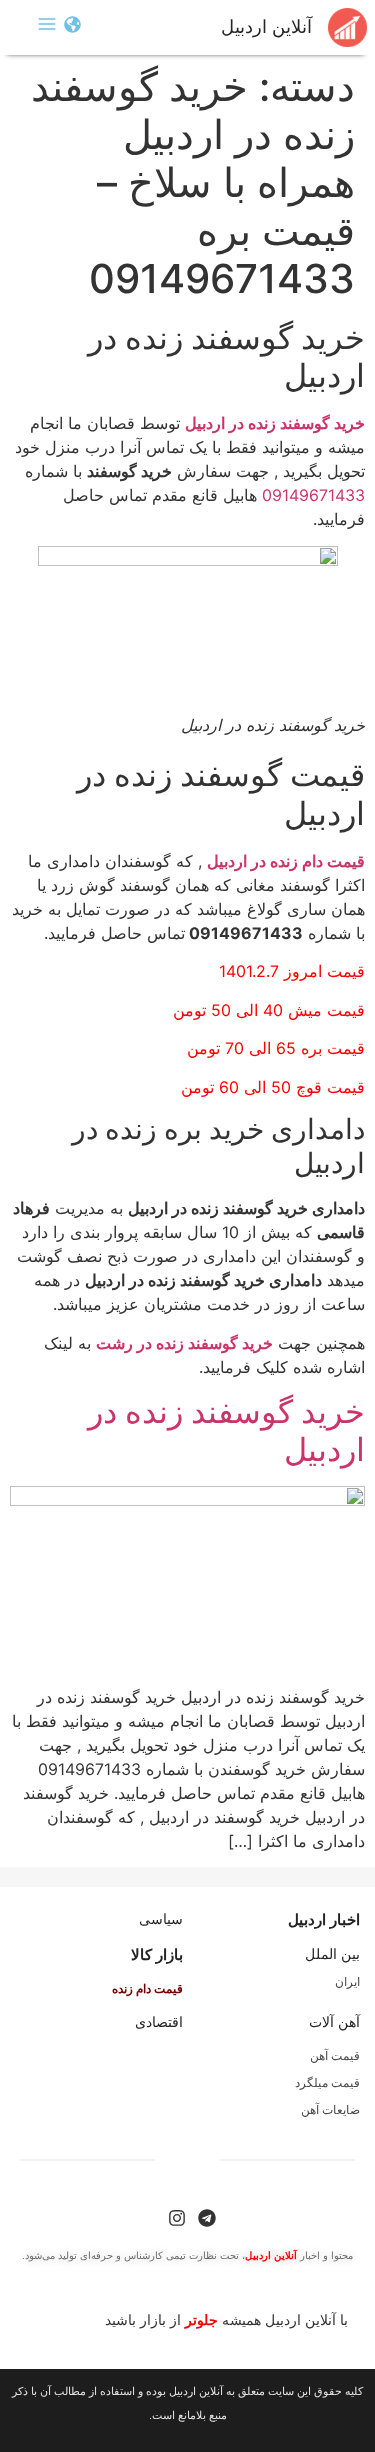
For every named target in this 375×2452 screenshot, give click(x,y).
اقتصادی (159, 2022)
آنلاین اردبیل (266, 27)
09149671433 (313, 495)
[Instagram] (177, 2218)
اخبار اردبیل (324, 1919)
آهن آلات (334, 2022)
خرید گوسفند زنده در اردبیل (226, 1430)
